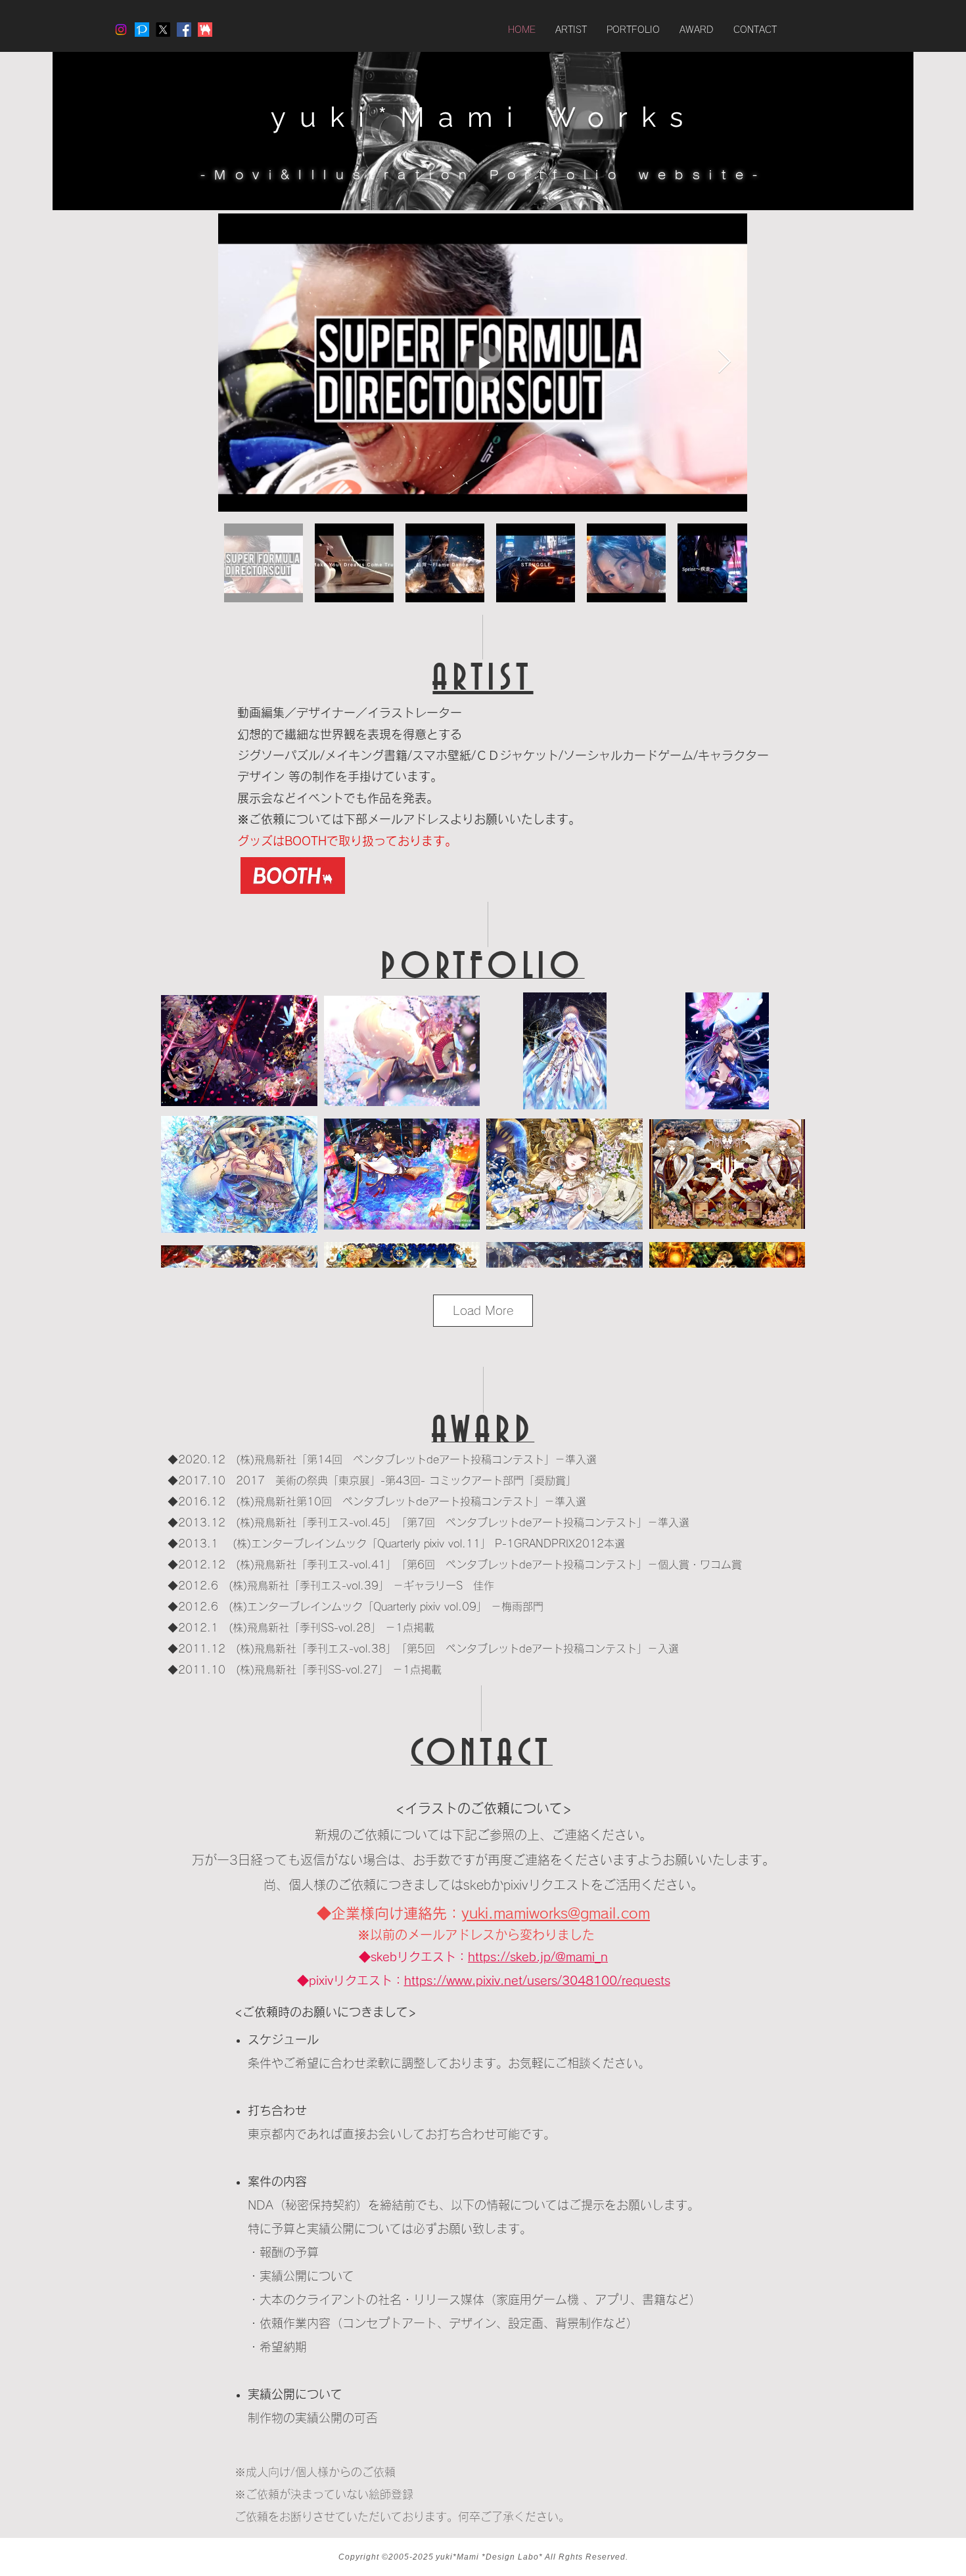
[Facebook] (184, 30)
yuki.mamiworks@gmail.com (556, 1913)
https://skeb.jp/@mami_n (538, 1957)
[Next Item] (724, 362)
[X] (163, 30)
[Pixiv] (142, 30)
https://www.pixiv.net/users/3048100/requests (537, 1980)
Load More (483, 1310)
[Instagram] (121, 30)
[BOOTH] (205, 30)
